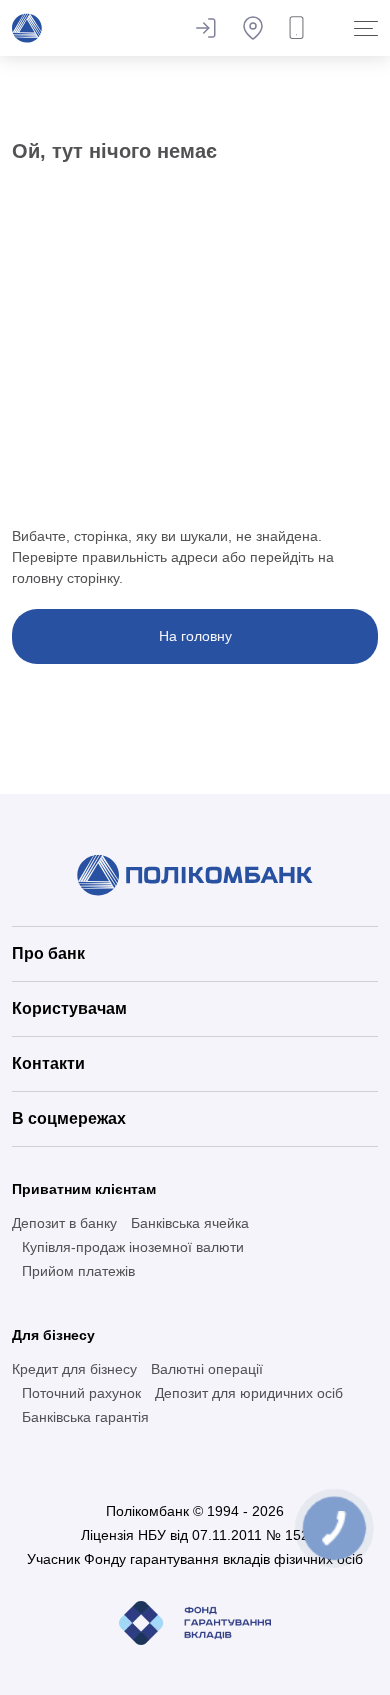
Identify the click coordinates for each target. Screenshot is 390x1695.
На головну (195, 636)
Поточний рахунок (81, 1393)
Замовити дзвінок (301, 28)
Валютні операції (207, 1369)
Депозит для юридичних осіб (249, 1393)
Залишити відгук (205, 28)
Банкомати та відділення (253, 28)
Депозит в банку (64, 1223)
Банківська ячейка (190, 1223)
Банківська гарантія (85, 1417)
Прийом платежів (78, 1271)
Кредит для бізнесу (74, 1369)
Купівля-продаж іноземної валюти (133, 1247)
